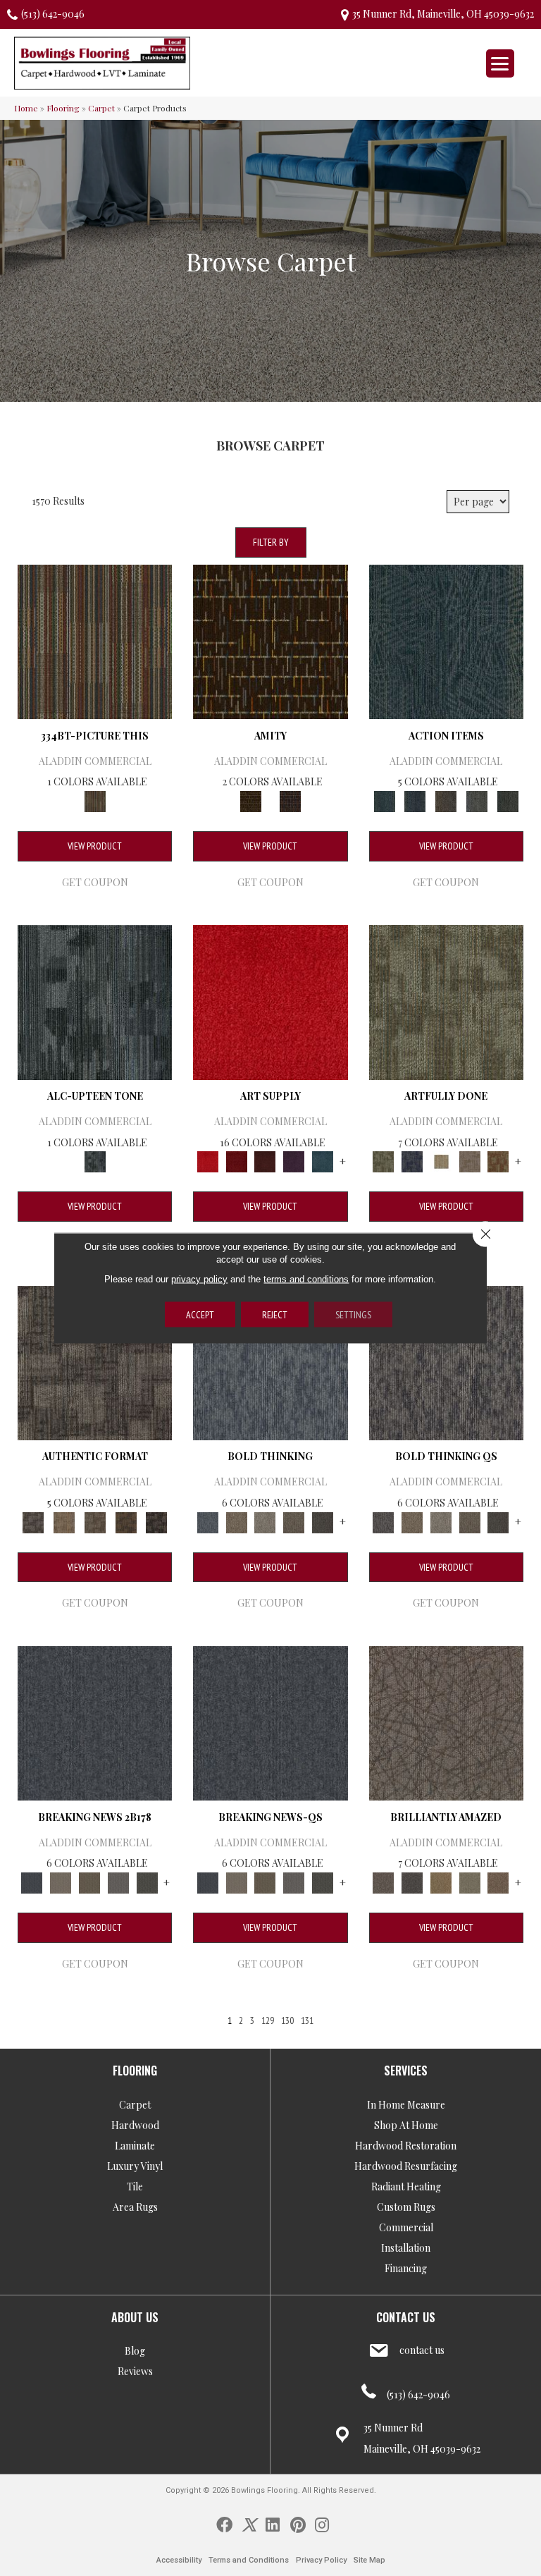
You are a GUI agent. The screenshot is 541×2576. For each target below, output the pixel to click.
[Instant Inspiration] (498, 1881)
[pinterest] (298, 2524)
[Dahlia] (236, 1161)
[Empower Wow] (470, 1881)
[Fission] (294, 1521)
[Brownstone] (446, 800)
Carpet (101, 108)
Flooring (63, 108)
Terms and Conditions (249, 2560)
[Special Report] (90, 1881)
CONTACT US (406, 2317)
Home (26, 108)
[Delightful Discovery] (446, 1001)
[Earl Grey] (477, 800)
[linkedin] (273, 2524)
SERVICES (406, 2071)
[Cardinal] (270, 1001)
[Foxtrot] (95, 1001)
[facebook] (224, 2524)
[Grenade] (236, 1521)
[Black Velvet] (290, 800)
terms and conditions (306, 1279)
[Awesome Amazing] (470, 1161)
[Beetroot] (265, 1161)
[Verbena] (294, 1161)
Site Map (369, 2560)
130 (287, 2021)
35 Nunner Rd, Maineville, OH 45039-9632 (443, 14)
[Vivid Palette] (498, 1161)
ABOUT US (135, 2317)
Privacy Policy (321, 2560)
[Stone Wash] (323, 1161)
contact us (422, 2350)
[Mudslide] (95, 640)
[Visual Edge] (95, 1362)
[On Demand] (147, 1881)
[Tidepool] (446, 640)
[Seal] (323, 1521)
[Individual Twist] (95, 1521)
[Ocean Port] (415, 800)
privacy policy (199, 1279)
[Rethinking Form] (126, 1521)
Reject (275, 1315)
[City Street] (508, 800)
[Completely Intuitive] (441, 1881)
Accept (200, 1315)
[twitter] (249, 2524)
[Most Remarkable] (412, 1161)
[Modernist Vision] (441, 1161)
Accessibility (179, 2560)
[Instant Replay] (119, 1881)
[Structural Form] (156, 1521)
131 (307, 2021)
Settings (353, 1315)
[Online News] (95, 1722)
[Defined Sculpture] (64, 1521)
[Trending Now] (61, 1881)
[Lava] (265, 1521)
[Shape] (270, 1362)
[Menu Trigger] (500, 63)
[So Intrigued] (446, 1722)
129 (268, 2021)
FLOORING (135, 2071)
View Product (95, 846)
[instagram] (322, 2524)
